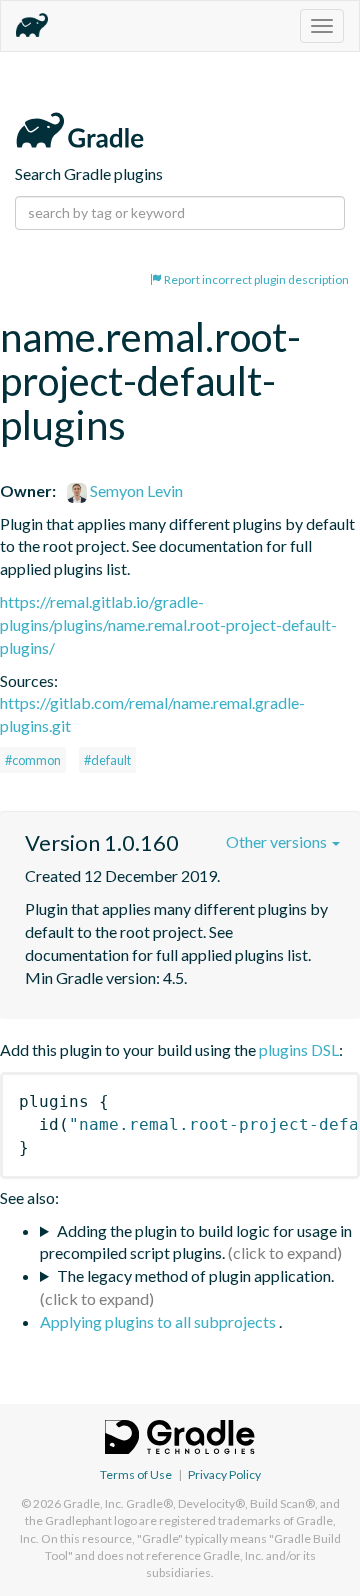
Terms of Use (136, 1474)
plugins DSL (299, 1049)
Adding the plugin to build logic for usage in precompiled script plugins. (196, 1242)
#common (33, 760)
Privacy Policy (224, 1474)
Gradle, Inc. (93, 1503)
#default (107, 760)
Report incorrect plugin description (255, 279)
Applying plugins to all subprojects (159, 1321)
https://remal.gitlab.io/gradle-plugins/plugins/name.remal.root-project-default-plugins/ (168, 624)
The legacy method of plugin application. (195, 1275)
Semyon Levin (135, 490)
